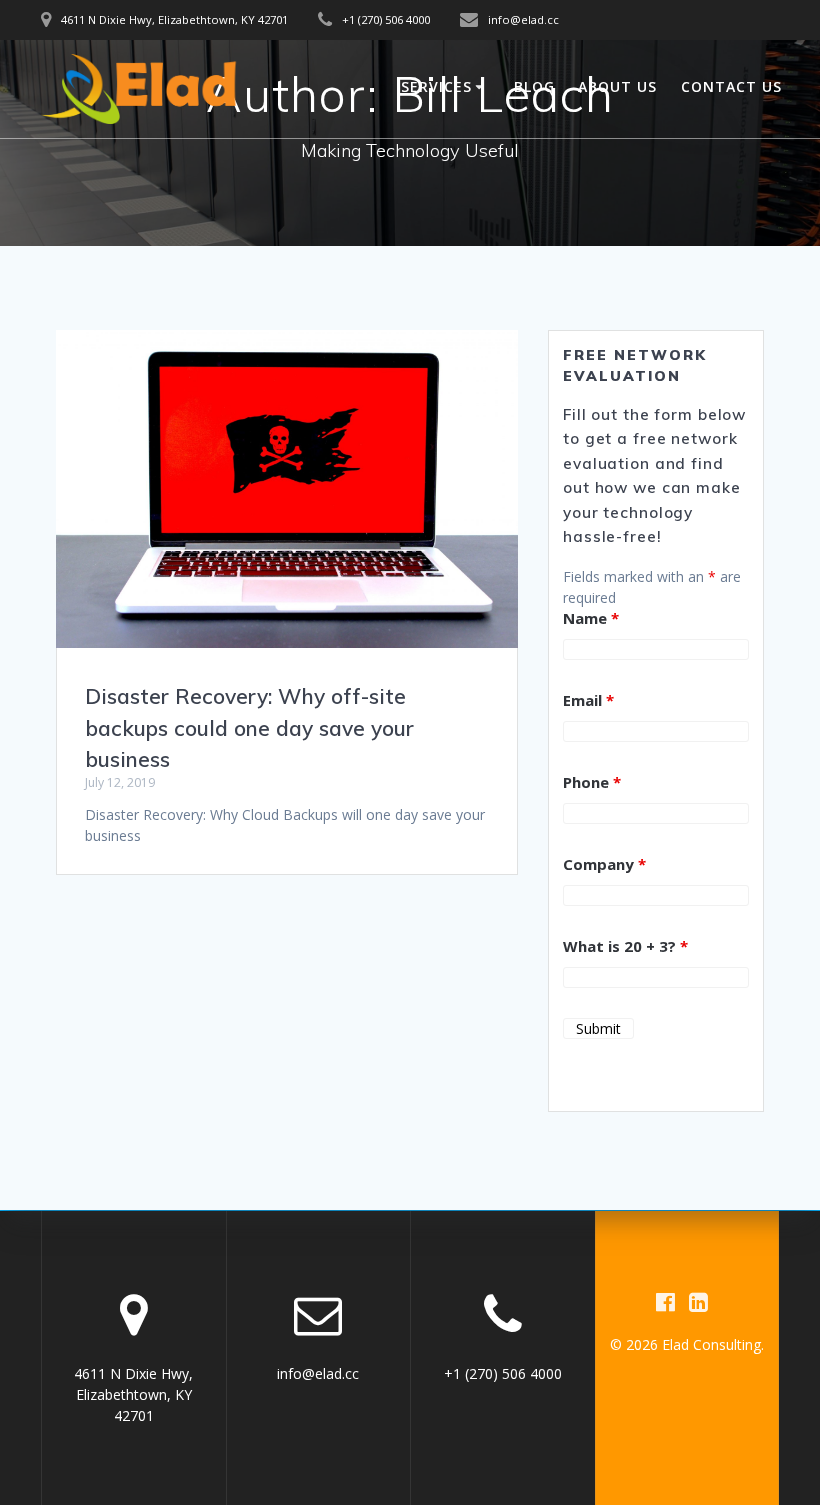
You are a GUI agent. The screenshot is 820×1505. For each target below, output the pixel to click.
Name (591, 618)
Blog (534, 86)
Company (604, 864)
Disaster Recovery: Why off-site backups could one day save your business (249, 727)
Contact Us (731, 86)
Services (436, 86)
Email (588, 700)
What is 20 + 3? (625, 946)
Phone (592, 782)
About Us (617, 86)
